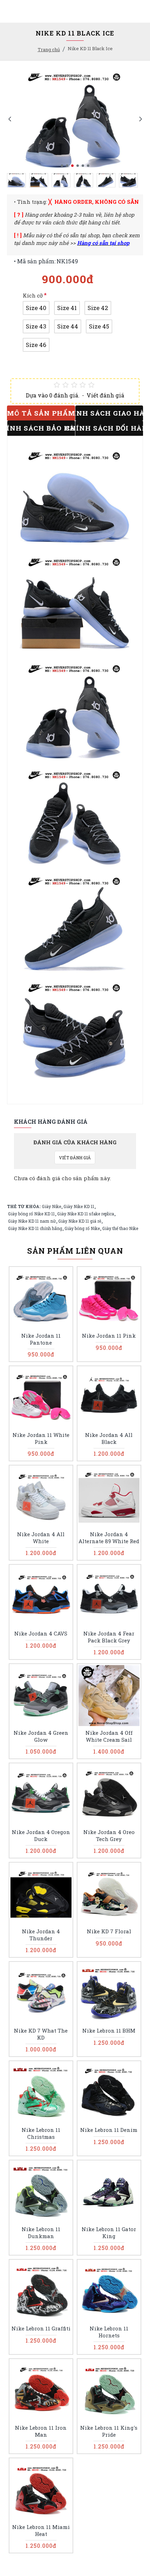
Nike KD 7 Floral (109, 1931)
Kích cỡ (33, 295)
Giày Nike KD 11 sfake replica (86, 1214)
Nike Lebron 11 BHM (109, 2031)
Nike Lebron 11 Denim (109, 2130)
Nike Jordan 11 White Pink (41, 1438)
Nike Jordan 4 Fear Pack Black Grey (109, 1637)
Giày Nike (51, 1206)
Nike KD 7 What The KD (41, 2034)
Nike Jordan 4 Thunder (41, 1935)
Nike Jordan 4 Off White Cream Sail (109, 1736)
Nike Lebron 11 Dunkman (41, 2233)
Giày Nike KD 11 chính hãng (35, 1228)
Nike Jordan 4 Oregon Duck (41, 1836)
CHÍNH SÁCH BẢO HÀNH (41, 428)
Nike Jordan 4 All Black (109, 1438)
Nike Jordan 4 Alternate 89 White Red (109, 1538)
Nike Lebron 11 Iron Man (41, 2431)
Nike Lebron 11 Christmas (41, 2133)
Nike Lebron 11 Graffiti (41, 2329)
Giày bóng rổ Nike (82, 1228)
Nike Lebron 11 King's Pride (109, 2431)
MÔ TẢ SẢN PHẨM (41, 413)
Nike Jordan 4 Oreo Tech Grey (109, 1836)
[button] (10, 119)
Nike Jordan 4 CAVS (41, 1634)
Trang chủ (49, 49)
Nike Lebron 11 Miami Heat (41, 2531)
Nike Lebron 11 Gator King (109, 2233)
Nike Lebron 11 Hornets (109, 2332)
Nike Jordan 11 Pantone (41, 1339)
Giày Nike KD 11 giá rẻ (80, 1221)
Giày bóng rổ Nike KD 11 (31, 1214)
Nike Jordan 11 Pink (109, 1336)
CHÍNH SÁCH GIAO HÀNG (109, 413)
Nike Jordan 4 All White (41, 1538)
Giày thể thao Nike (120, 1228)
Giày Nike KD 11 (79, 1206)
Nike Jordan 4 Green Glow (41, 1736)
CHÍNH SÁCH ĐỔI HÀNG (109, 428)
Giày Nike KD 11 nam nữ (32, 1221)
